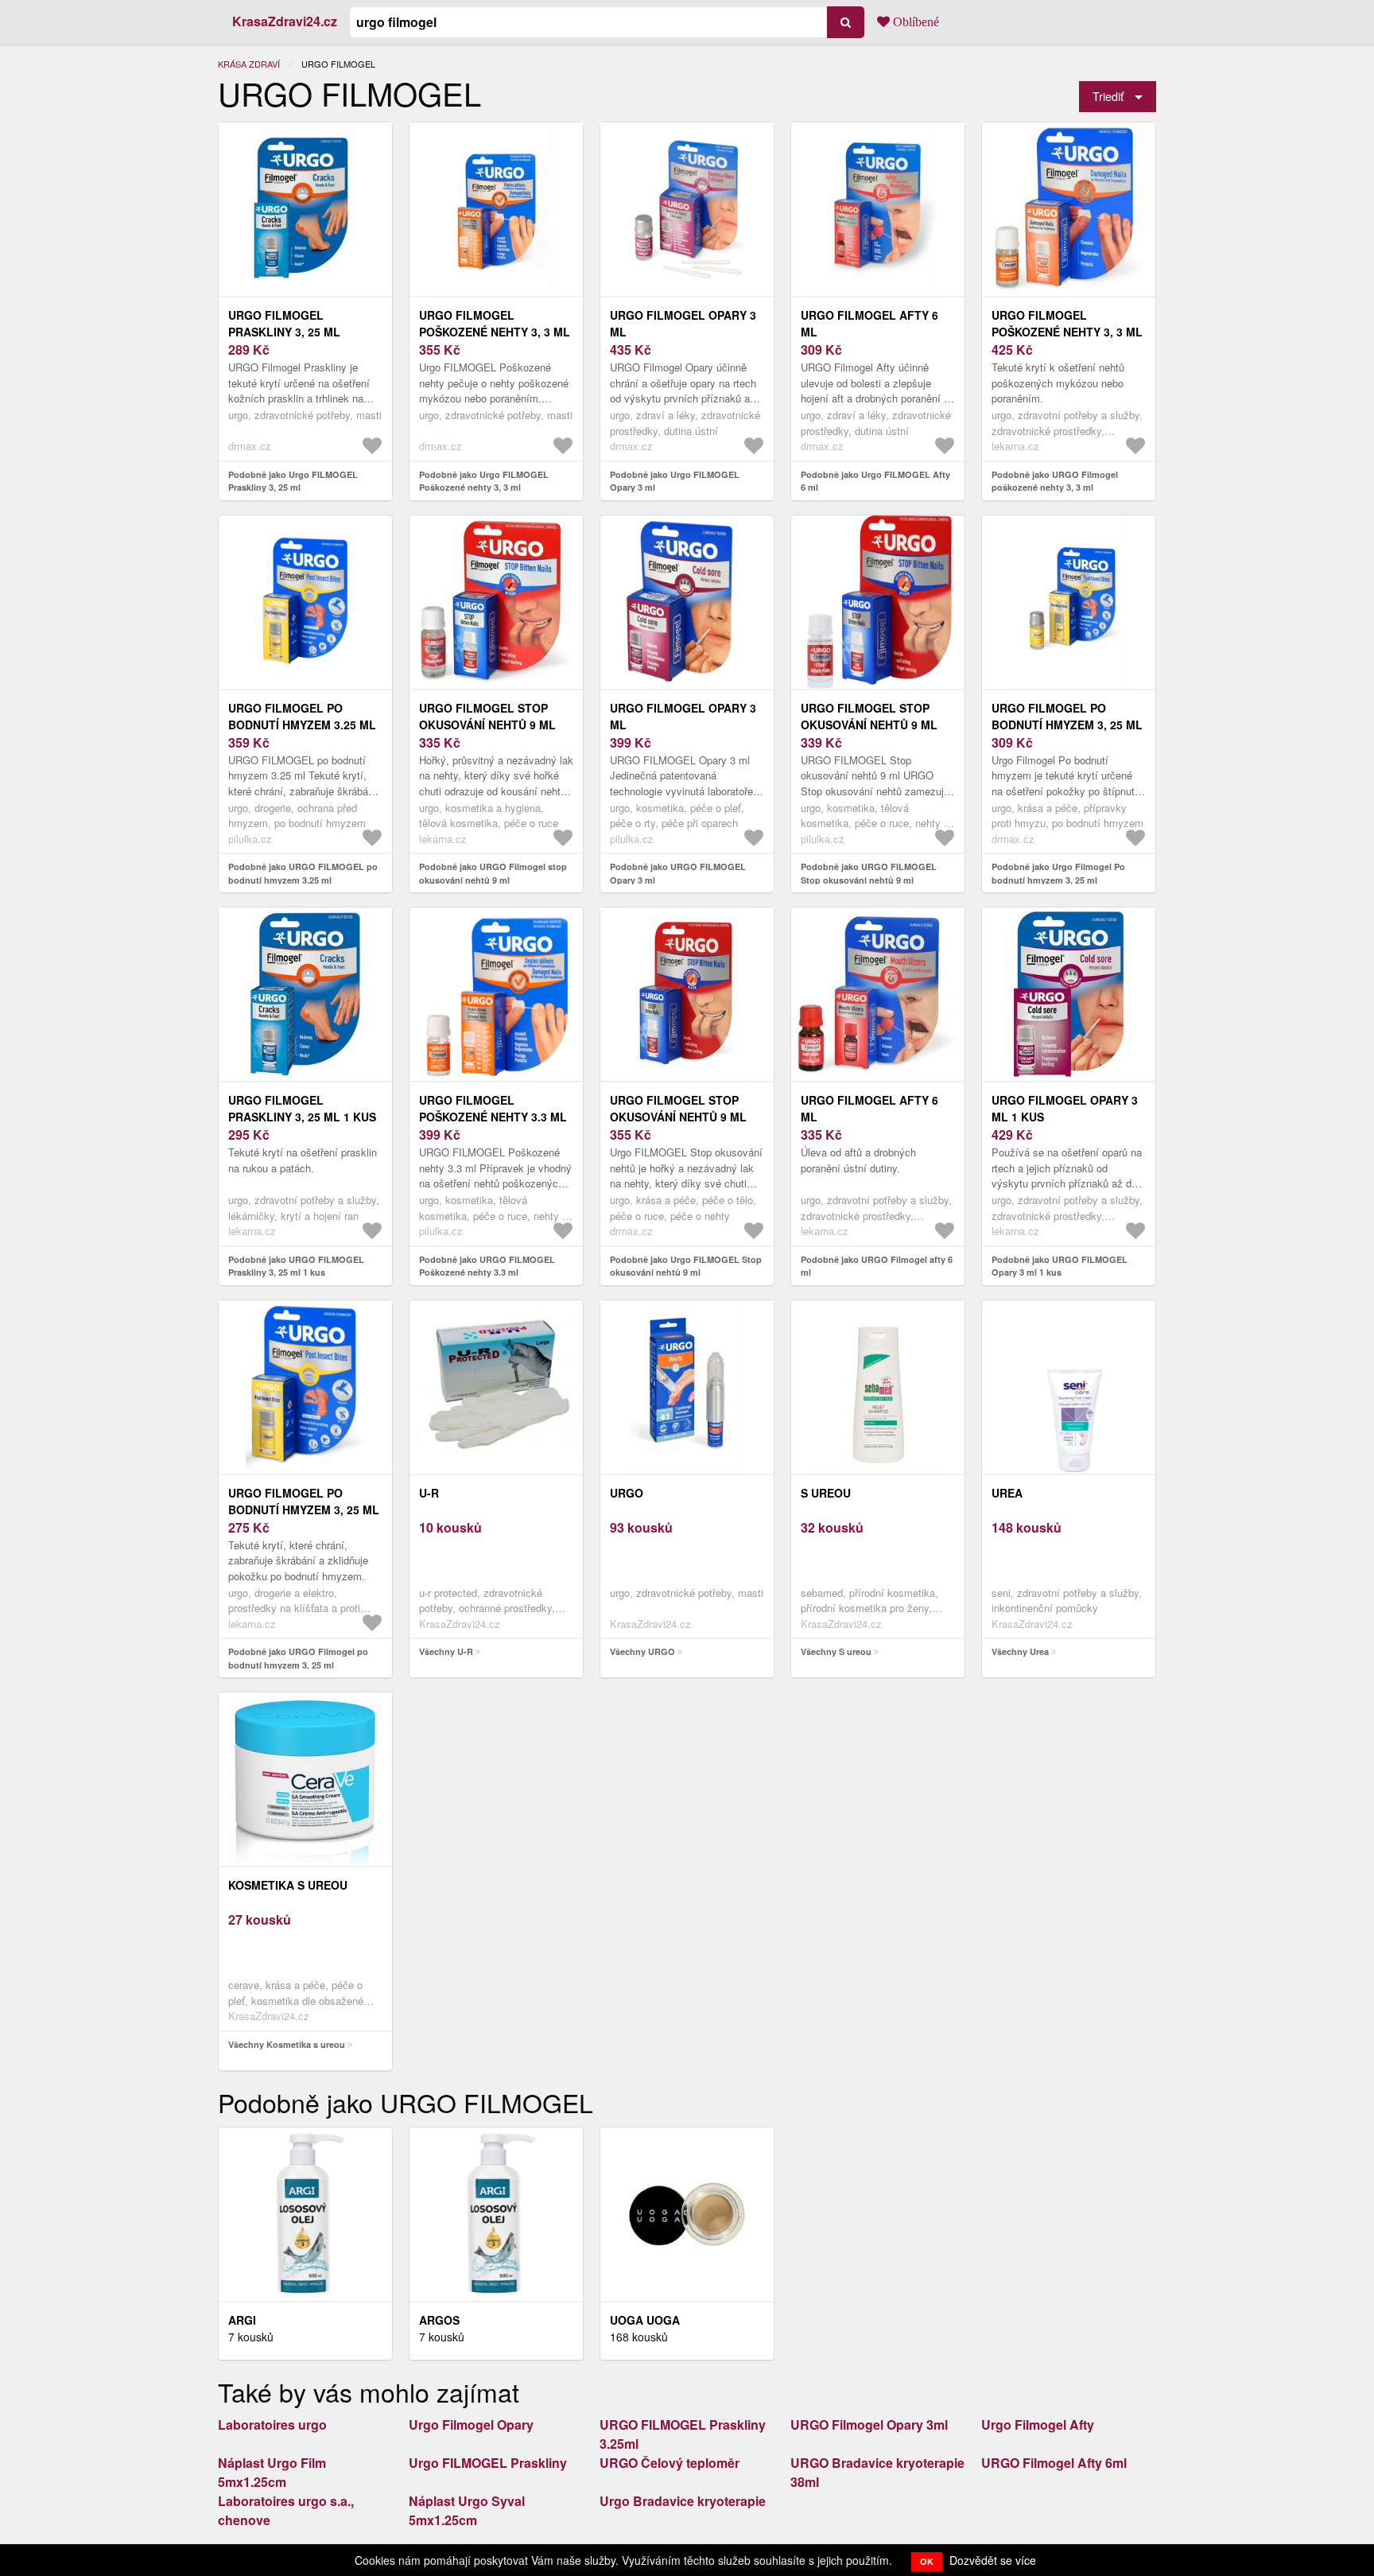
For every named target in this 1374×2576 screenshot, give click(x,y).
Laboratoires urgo (272, 2424)
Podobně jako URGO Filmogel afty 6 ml (877, 1266)
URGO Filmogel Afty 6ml (1054, 2463)
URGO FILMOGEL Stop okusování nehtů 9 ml (869, 716)
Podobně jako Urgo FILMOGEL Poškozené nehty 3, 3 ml (484, 481)
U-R (429, 1493)
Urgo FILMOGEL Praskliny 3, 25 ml (284, 323)
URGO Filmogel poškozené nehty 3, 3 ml (1067, 323)
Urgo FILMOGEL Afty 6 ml (869, 323)
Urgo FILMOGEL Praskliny (488, 2463)
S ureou (826, 1493)
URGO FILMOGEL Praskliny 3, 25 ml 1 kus (302, 1108)
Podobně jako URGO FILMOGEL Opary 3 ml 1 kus (1060, 1266)
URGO (627, 1493)
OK (927, 2561)
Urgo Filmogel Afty (1038, 2424)
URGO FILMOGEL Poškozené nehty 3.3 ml (493, 1108)
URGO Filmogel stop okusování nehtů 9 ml (487, 716)
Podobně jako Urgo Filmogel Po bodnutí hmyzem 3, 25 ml (1058, 873)
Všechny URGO (642, 1651)
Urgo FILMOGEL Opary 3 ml (683, 323)
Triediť (1108, 96)
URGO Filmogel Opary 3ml (869, 2424)
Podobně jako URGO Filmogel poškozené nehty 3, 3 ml (1055, 481)
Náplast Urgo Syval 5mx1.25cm (467, 2510)
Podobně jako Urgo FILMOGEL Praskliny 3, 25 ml (293, 481)
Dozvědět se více (993, 2560)
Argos (439, 2320)
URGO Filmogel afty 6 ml (869, 1108)
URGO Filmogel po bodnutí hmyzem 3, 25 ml (304, 1501)
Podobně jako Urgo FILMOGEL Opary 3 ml (675, 481)
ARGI (242, 2320)
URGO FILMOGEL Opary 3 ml (683, 716)
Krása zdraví (249, 64)
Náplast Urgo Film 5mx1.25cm (272, 2472)
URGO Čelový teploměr (670, 2463)
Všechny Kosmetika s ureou (287, 2044)
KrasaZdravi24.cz (285, 21)
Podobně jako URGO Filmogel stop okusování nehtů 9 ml (493, 873)
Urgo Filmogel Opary (471, 2424)
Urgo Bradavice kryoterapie (683, 2501)
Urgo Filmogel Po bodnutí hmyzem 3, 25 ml (1067, 716)
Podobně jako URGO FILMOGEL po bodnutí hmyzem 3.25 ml (303, 873)
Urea (1007, 1493)
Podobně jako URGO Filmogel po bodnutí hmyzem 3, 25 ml (298, 1658)
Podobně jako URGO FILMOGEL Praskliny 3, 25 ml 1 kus (296, 1266)
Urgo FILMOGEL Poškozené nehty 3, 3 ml (495, 323)
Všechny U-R (446, 1651)
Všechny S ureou (836, 1651)
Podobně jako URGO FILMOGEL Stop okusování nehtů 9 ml (869, 873)
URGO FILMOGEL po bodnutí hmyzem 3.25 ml (302, 716)
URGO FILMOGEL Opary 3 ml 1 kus (1065, 1108)
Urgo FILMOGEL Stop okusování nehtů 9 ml (678, 1108)
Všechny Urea (1020, 1651)
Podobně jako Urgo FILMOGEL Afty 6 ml (875, 481)
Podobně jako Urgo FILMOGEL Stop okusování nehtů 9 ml (686, 1266)
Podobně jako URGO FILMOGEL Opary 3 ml (678, 873)
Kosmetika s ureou (288, 1885)
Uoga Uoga (645, 2320)
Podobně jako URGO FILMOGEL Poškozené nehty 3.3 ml (487, 1266)
